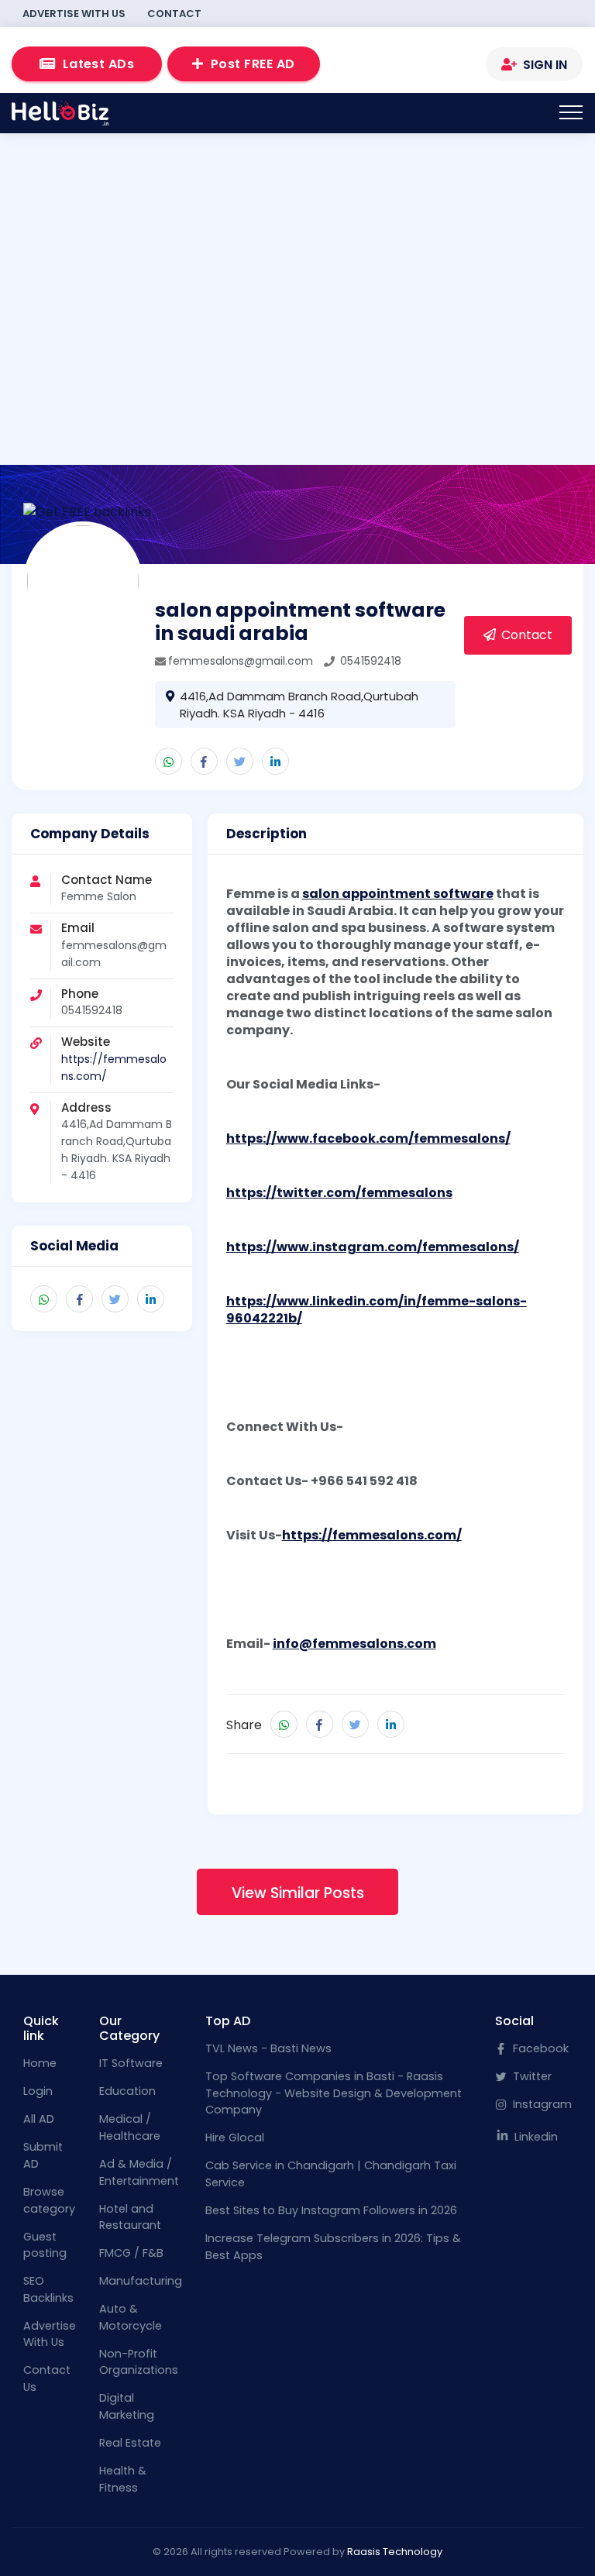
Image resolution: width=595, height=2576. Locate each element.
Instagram (541, 2104)
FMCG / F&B (131, 2253)
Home (40, 2063)
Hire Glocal (235, 2137)
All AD (39, 2119)
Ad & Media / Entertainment (139, 2172)
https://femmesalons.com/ (372, 1535)
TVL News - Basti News (268, 2048)
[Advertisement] (297, 279)
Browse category (49, 2200)
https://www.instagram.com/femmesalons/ (373, 1247)
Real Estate (130, 2443)
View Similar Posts (298, 1893)
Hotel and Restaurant (130, 2217)
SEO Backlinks (48, 2289)
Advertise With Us (74, 14)
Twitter (531, 2076)
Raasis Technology (395, 2552)
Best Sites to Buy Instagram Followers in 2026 (331, 2210)
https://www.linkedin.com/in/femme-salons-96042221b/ (377, 1310)
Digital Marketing (127, 2406)
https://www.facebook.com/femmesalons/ (368, 1138)
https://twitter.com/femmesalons (339, 1193)
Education (127, 2091)
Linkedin (535, 2137)
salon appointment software (398, 894)
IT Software (131, 2063)
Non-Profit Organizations (139, 2362)
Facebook (539, 2048)
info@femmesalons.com (354, 1644)
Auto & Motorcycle (131, 2317)
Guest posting (45, 2245)
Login (38, 2091)
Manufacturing (141, 2281)
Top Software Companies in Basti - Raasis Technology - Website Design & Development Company (334, 2093)
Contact (174, 14)
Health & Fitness (123, 2479)
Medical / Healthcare (130, 2127)
